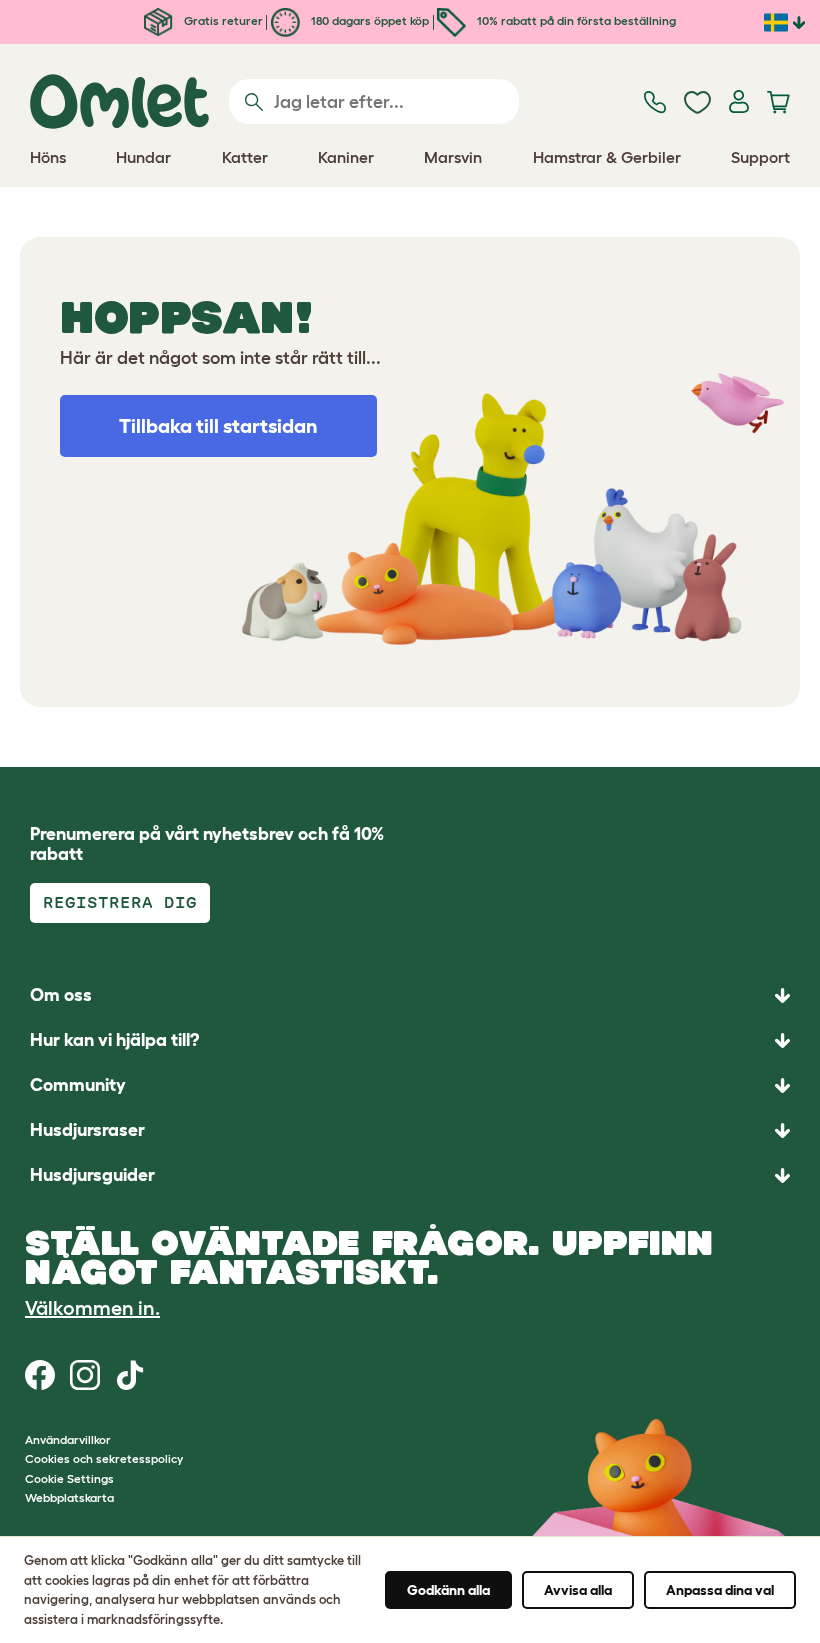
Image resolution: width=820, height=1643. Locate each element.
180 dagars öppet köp (368, 20)
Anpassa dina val (720, 1590)
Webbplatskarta (69, 1497)
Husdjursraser (87, 1130)
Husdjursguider (92, 1175)
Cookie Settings (69, 1478)
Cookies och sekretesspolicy (104, 1458)
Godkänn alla (448, 1590)
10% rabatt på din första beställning (575, 20)
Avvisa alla (578, 1590)
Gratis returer (222, 20)
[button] (410, 1175)
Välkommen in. (92, 1308)
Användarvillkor (68, 1439)
